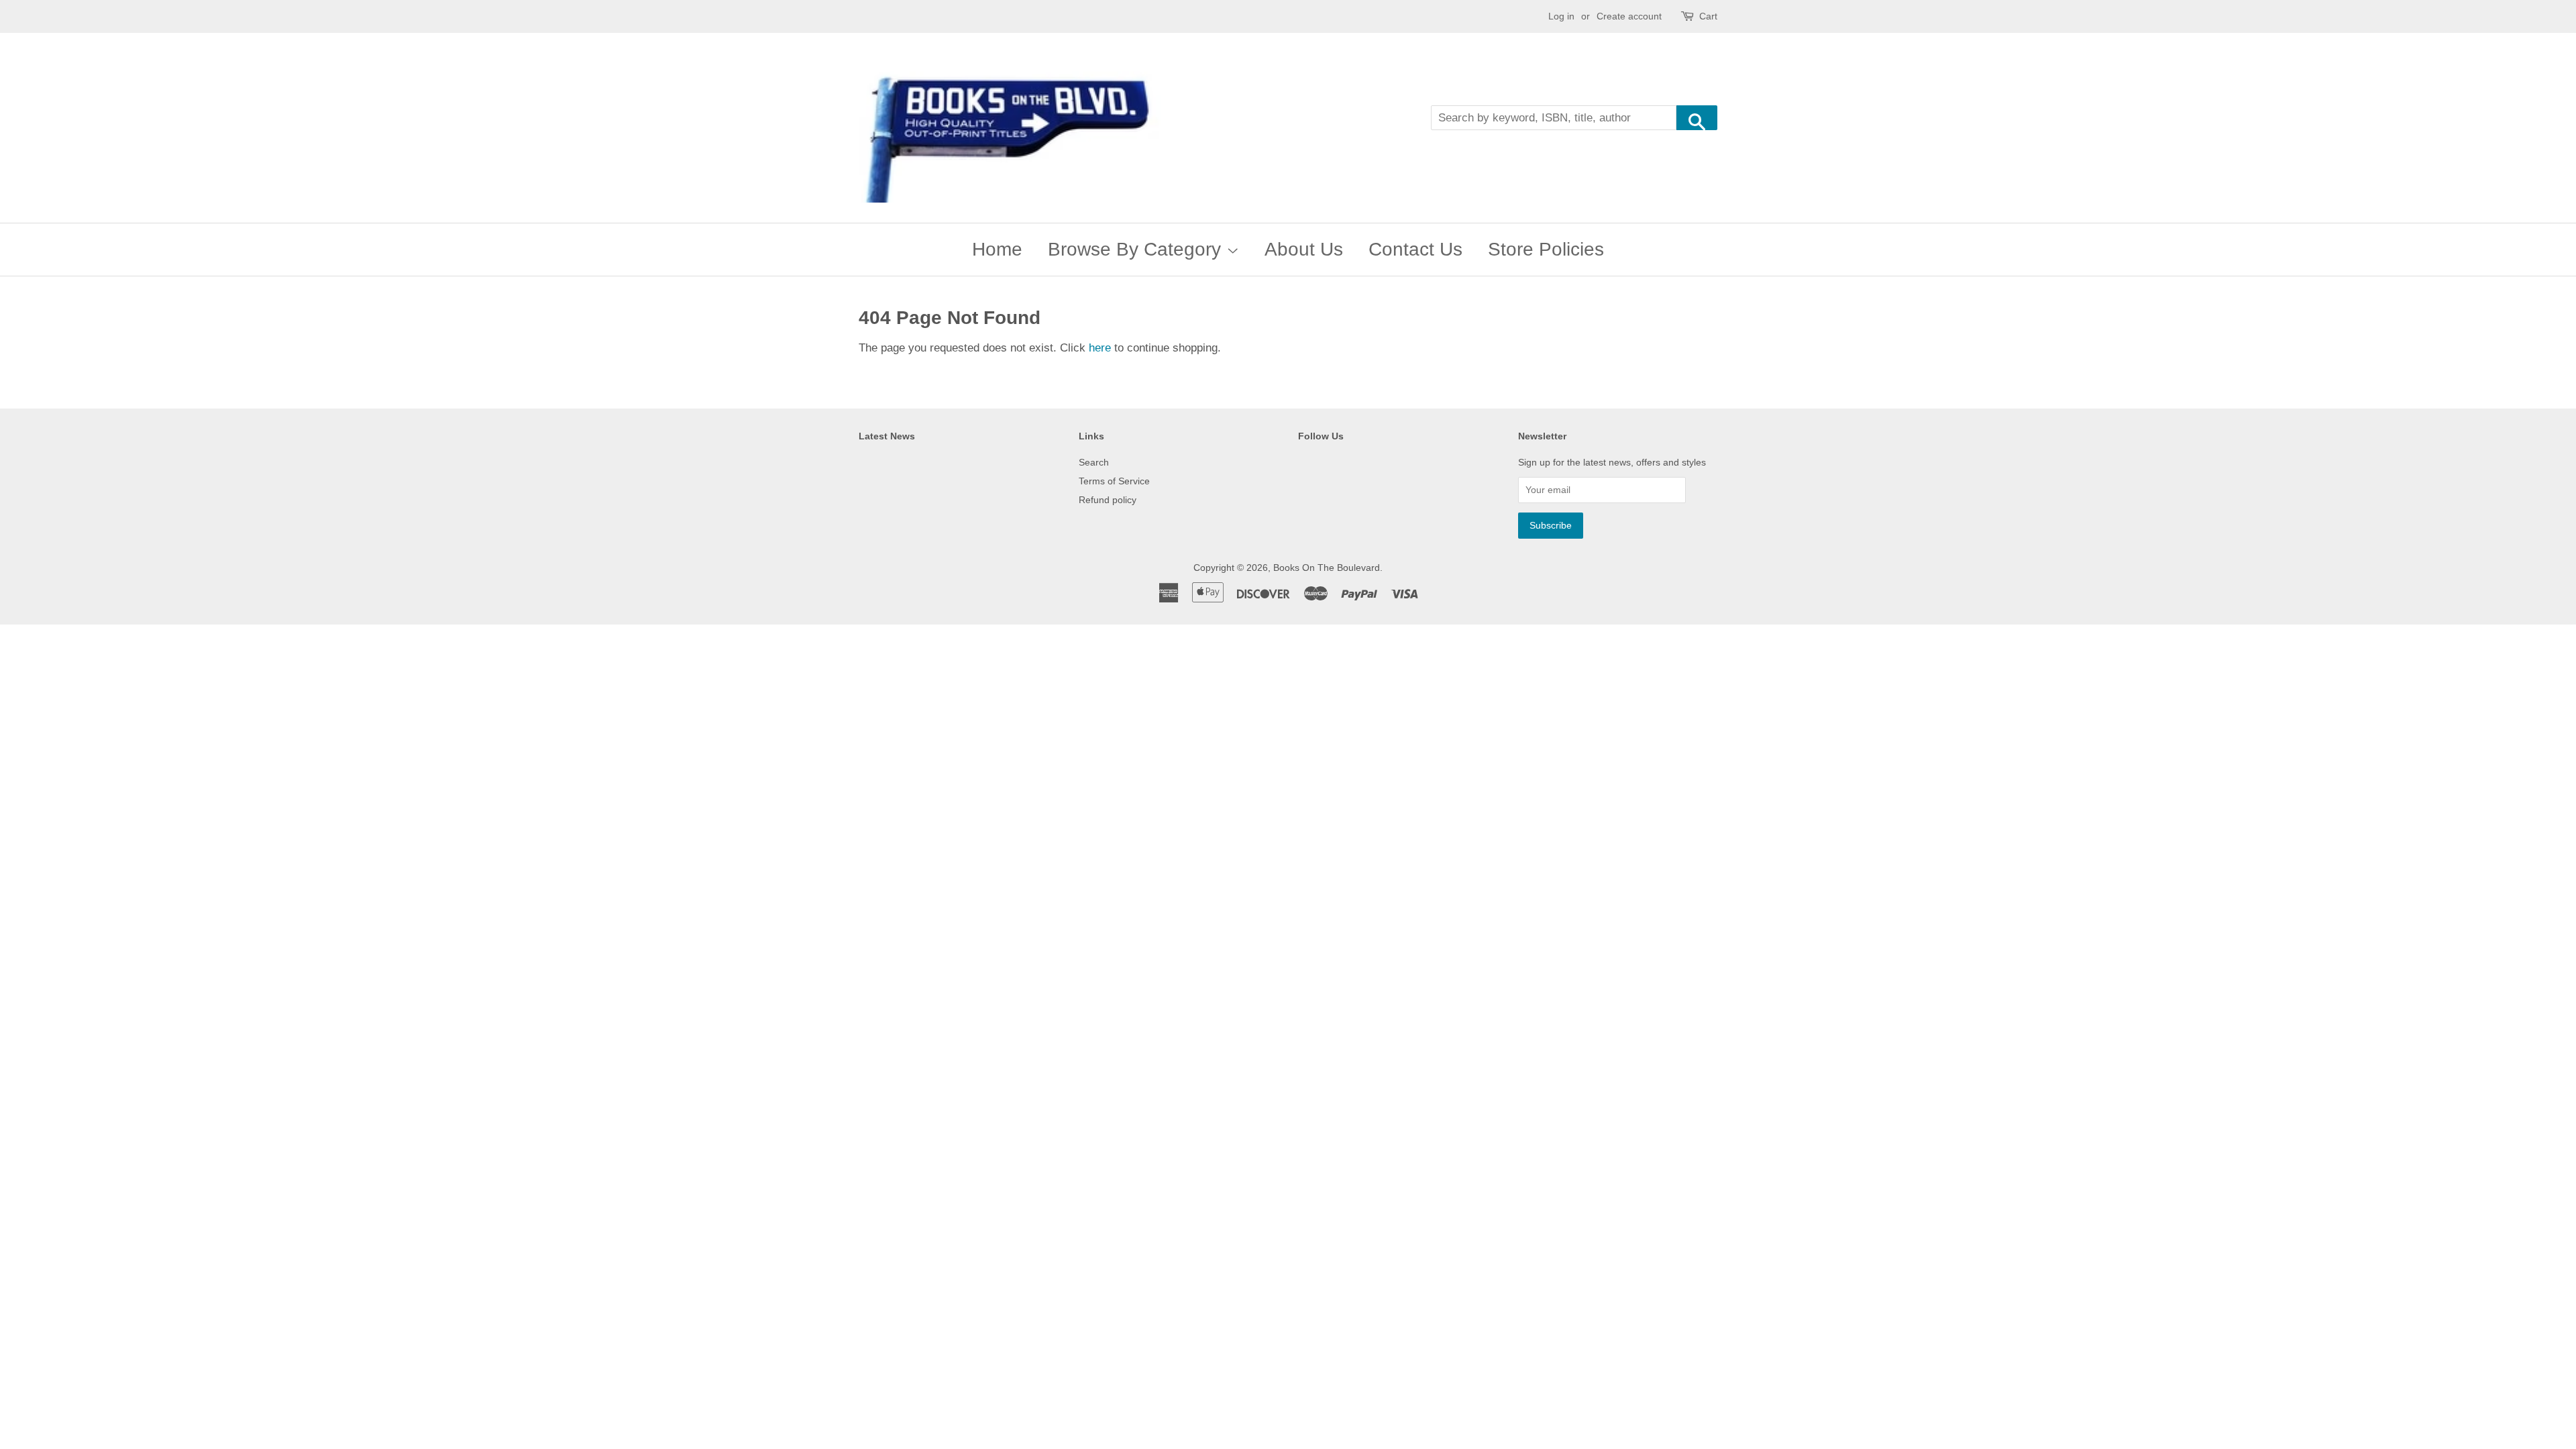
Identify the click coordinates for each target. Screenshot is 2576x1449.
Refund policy (1108, 500)
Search (1094, 462)
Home (997, 249)
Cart (1708, 16)
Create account (1629, 16)
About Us (1304, 249)
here (1100, 348)
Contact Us (1415, 249)
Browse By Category (1137, 249)
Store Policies (1546, 249)
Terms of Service (1114, 481)
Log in (1561, 16)
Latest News (887, 436)
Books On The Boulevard (1327, 568)
